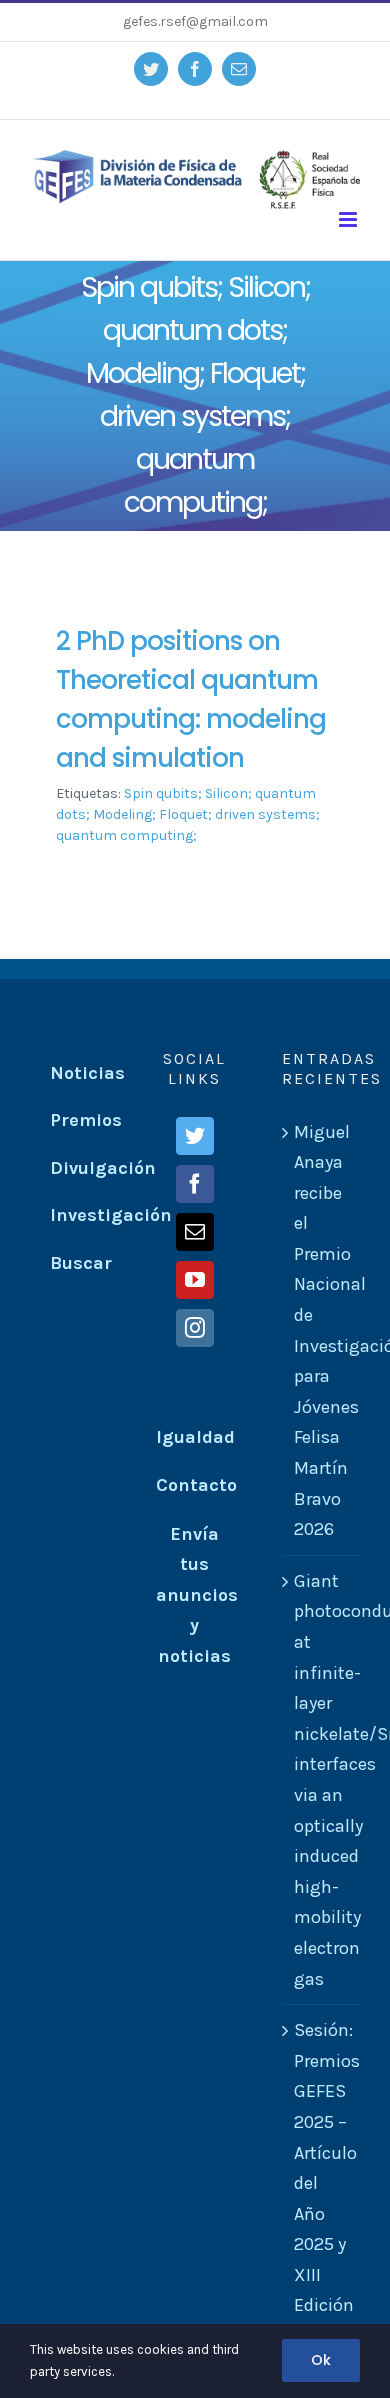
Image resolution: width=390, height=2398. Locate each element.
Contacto (196, 1485)
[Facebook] (195, 1184)
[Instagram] (195, 1328)
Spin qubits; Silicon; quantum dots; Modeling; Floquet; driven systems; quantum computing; (188, 814)
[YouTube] (195, 1280)
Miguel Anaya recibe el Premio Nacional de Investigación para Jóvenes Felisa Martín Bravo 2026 (322, 1331)
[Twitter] (195, 1136)
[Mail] (195, 1232)
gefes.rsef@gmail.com (195, 21)
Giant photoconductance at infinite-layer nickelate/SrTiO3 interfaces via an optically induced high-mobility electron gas (322, 1780)
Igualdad (195, 1437)
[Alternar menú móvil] (349, 219)
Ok (321, 2360)
